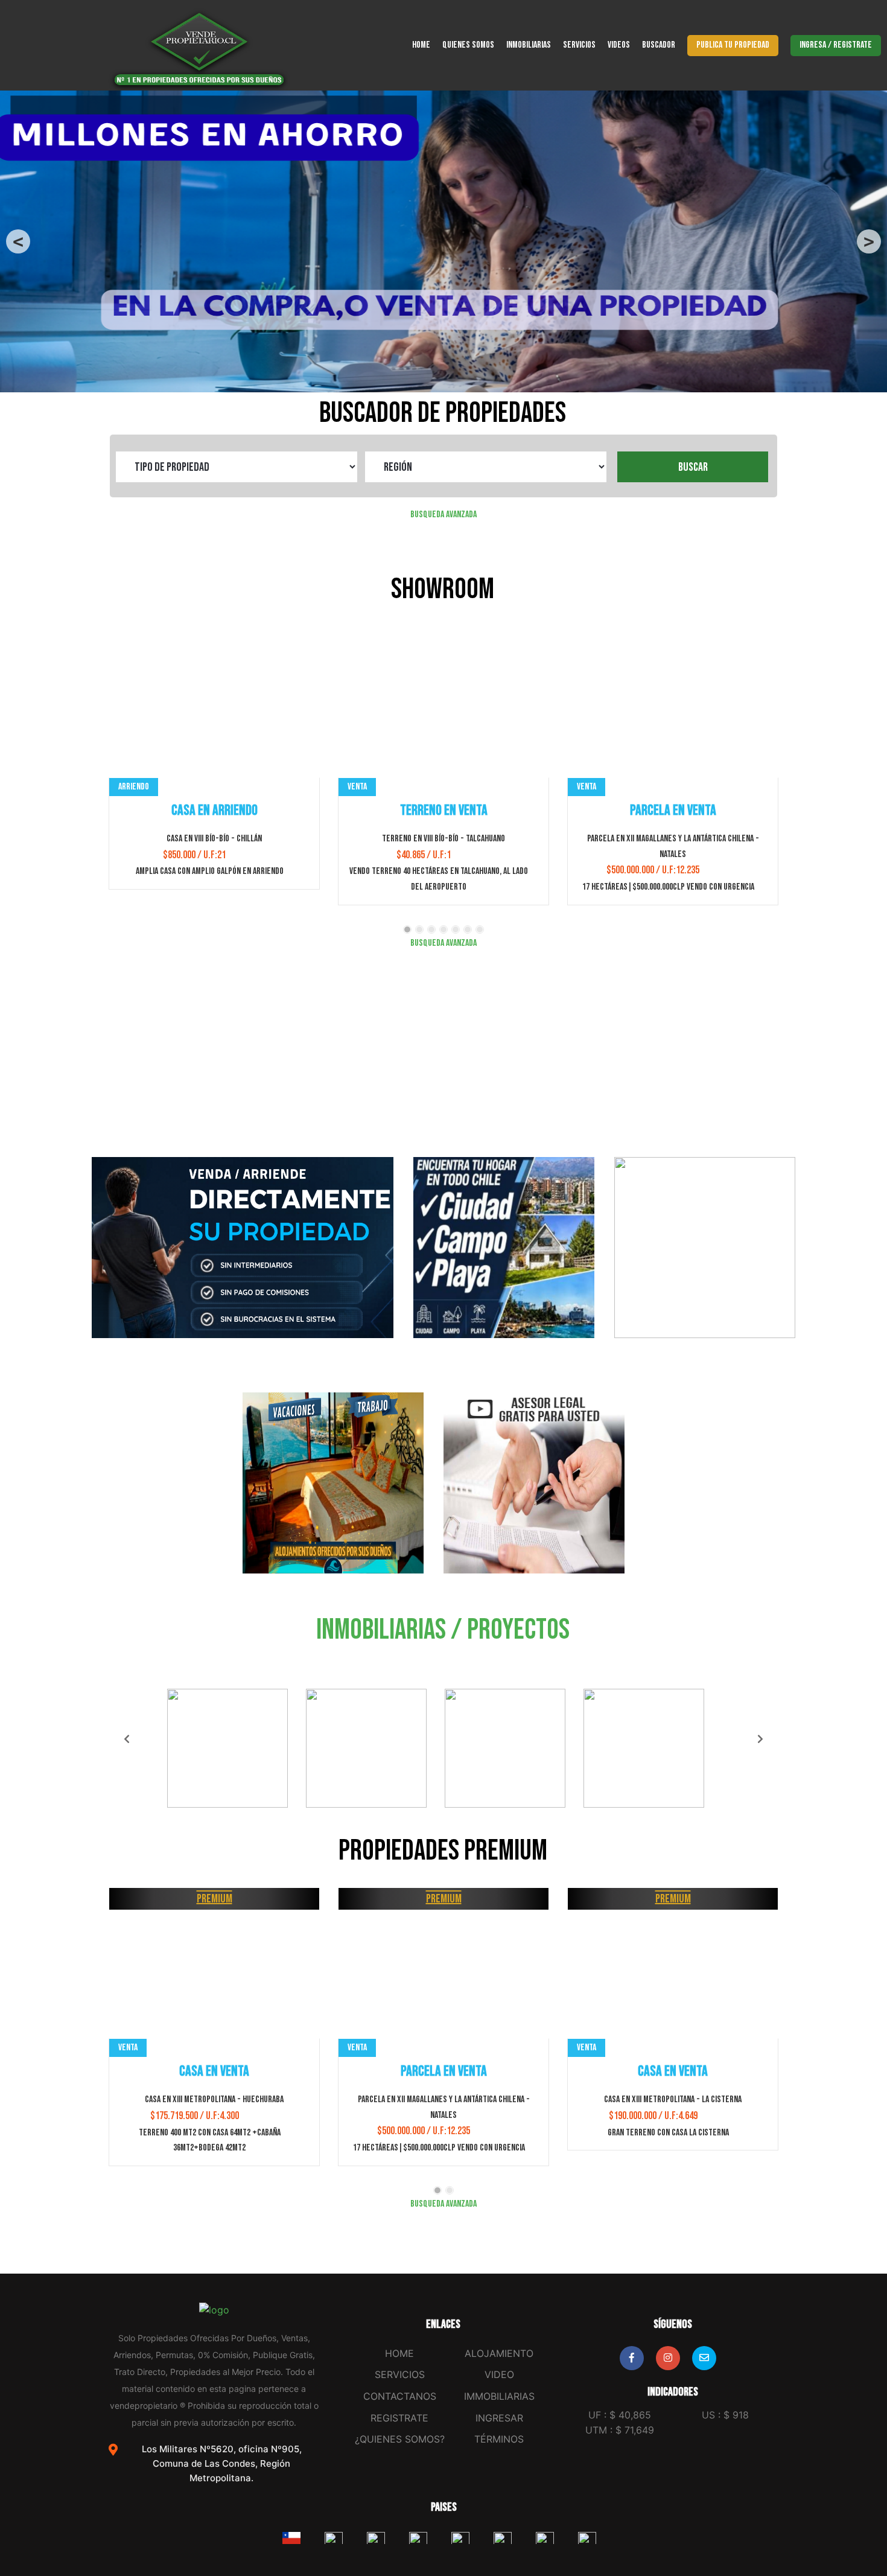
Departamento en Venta (673, 2071)
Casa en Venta (443, 2071)
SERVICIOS (579, 45)
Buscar (693, 467)
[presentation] (112, 775)
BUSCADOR (659, 45)
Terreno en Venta (215, 810)
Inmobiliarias (529, 45)
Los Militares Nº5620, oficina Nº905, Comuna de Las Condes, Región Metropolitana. (222, 2463)
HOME (421, 45)
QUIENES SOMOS (468, 45)
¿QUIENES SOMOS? (400, 2439)
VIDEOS (619, 45)
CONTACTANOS (400, 2396)
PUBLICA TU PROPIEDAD (733, 45)
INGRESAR (499, 2418)
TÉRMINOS (499, 2439)
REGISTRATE (399, 2418)
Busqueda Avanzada (443, 515)
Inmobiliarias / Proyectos (443, 1630)
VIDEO (499, 2374)
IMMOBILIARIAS (499, 2396)
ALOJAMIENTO (499, 2353)
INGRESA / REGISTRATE (836, 45)
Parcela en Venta (444, 810)
